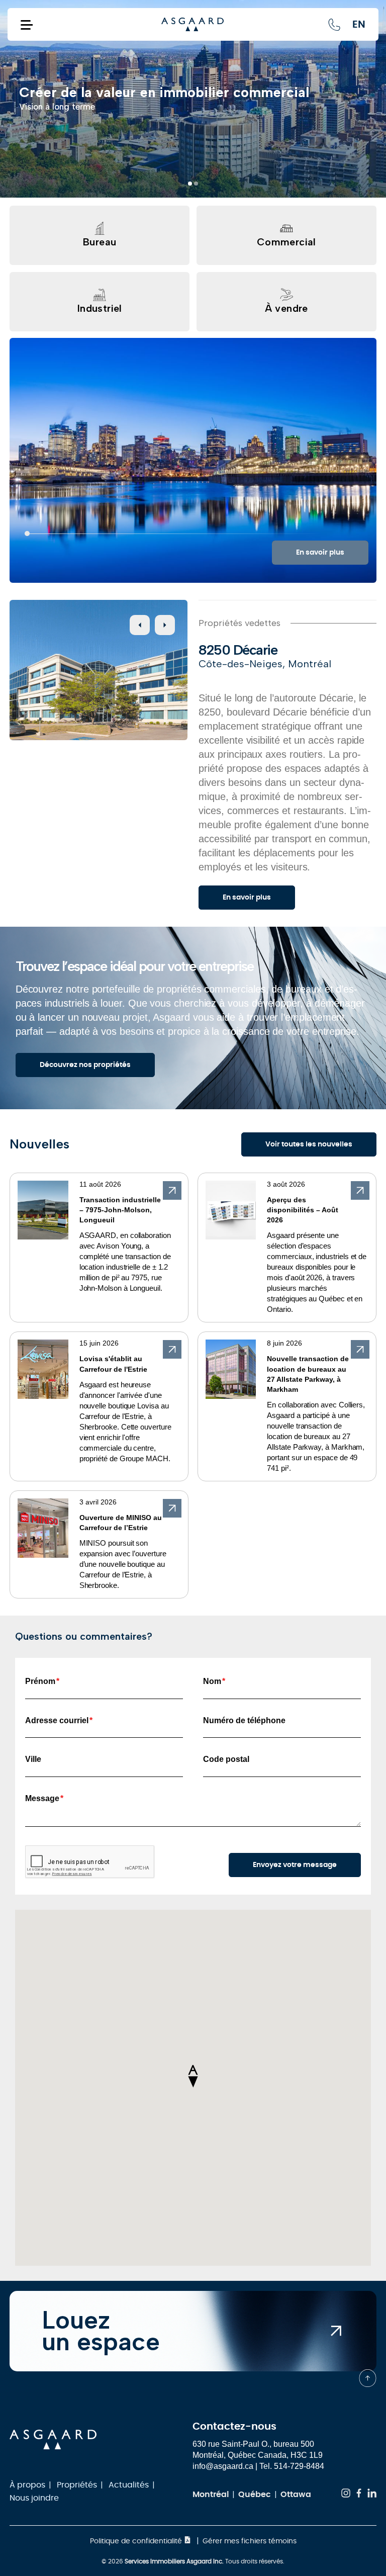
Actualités (129, 2485)
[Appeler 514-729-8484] (334, 25)
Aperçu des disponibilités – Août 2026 (303, 1210)
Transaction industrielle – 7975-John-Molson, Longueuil (120, 1210)
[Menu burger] (27, 24)
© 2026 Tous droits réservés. (193, 2561)
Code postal (226, 1759)
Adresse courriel (59, 1720)
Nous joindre (34, 2498)
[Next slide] (165, 625)
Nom (214, 1681)
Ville (33, 1759)
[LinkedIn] (372, 2495)
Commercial (286, 242)
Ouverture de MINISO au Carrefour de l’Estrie (121, 1523)
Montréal (211, 2495)
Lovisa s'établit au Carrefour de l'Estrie (113, 1364)
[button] (190, 184)
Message (44, 1798)
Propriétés (77, 2485)
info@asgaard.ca (223, 2466)
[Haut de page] (368, 2378)
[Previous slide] (140, 625)
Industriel (100, 308)
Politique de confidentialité (137, 2541)
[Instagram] (346, 2495)
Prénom (42, 1681)
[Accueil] (192, 25)
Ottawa (296, 2495)
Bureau (100, 242)
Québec (255, 2495)
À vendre (286, 308)
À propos (27, 2485)
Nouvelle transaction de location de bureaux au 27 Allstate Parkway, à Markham (308, 1374)
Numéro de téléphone (244, 1720)
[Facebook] (359, 2495)
